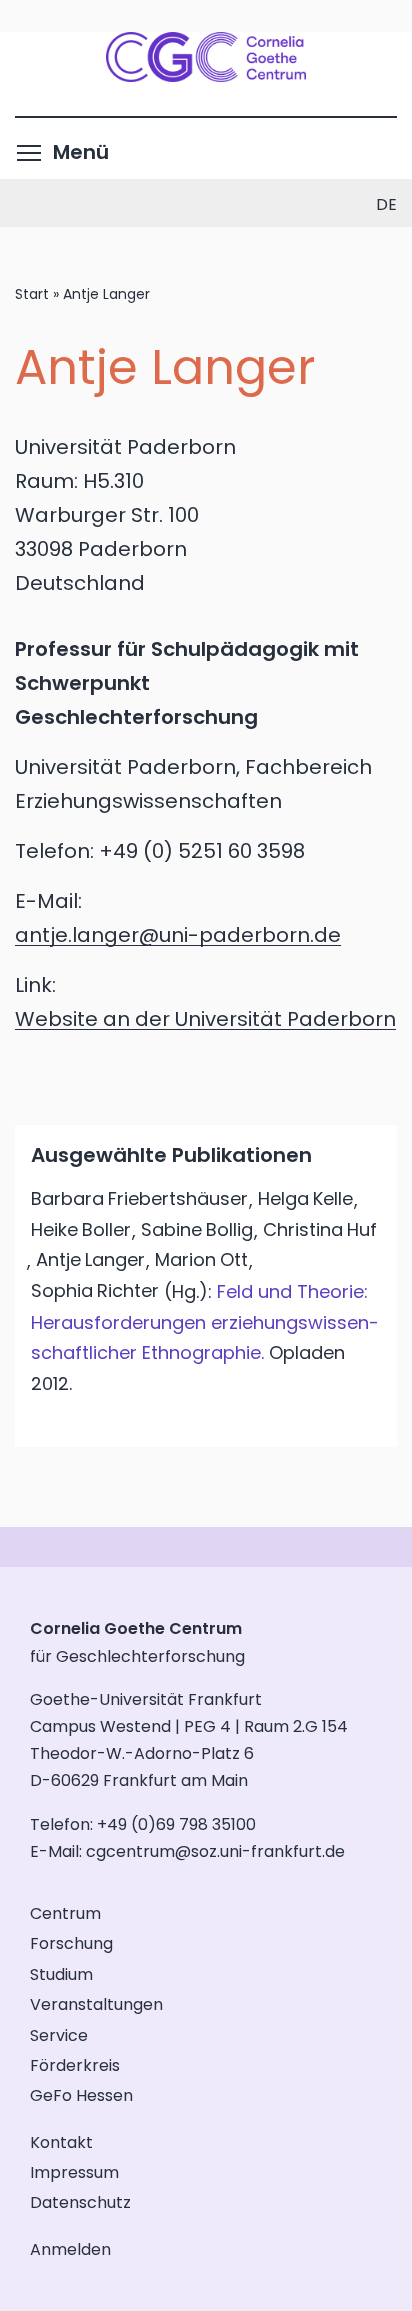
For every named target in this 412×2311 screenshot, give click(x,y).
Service (59, 2035)
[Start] (206, 75)
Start (32, 294)
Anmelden (70, 2249)
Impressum (74, 2172)
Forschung (71, 1943)
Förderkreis (75, 2065)
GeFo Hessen (81, 2095)
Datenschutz (80, 2202)
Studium (61, 1974)
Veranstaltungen (96, 2004)
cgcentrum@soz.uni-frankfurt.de (215, 1851)
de (386, 204)
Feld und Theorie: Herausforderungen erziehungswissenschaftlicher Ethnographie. (205, 1322)
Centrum (65, 1913)
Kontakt (61, 2142)
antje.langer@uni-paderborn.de (178, 935)
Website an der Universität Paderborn (205, 1019)
